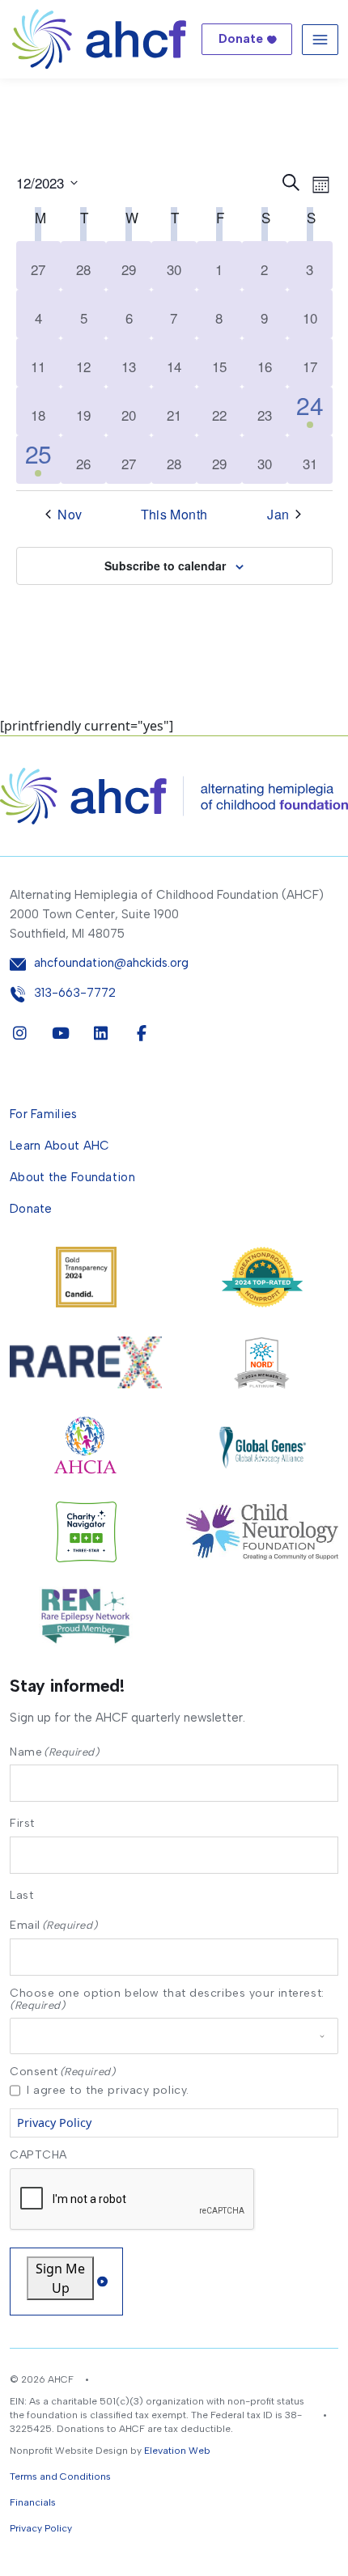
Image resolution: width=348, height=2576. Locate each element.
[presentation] (133, 2200)
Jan (278, 515)
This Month (174, 515)
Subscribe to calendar (165, 566)
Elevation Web (177, 2451)
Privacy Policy (54, 2123)
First (22, 1823)
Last (21, 1895)
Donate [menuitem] (31, 1209)
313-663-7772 (75, 993)
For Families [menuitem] (44, 1114)
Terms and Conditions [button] (60, 2476)
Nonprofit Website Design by (76, 2451)
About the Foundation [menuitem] (72, 1177)
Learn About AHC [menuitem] (60, 1146)
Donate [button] (241, 39)
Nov (70, 515)
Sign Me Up (60, 2278)
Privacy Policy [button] (41, 2528)
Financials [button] (33, 2502)
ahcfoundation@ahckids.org (111, 963)
